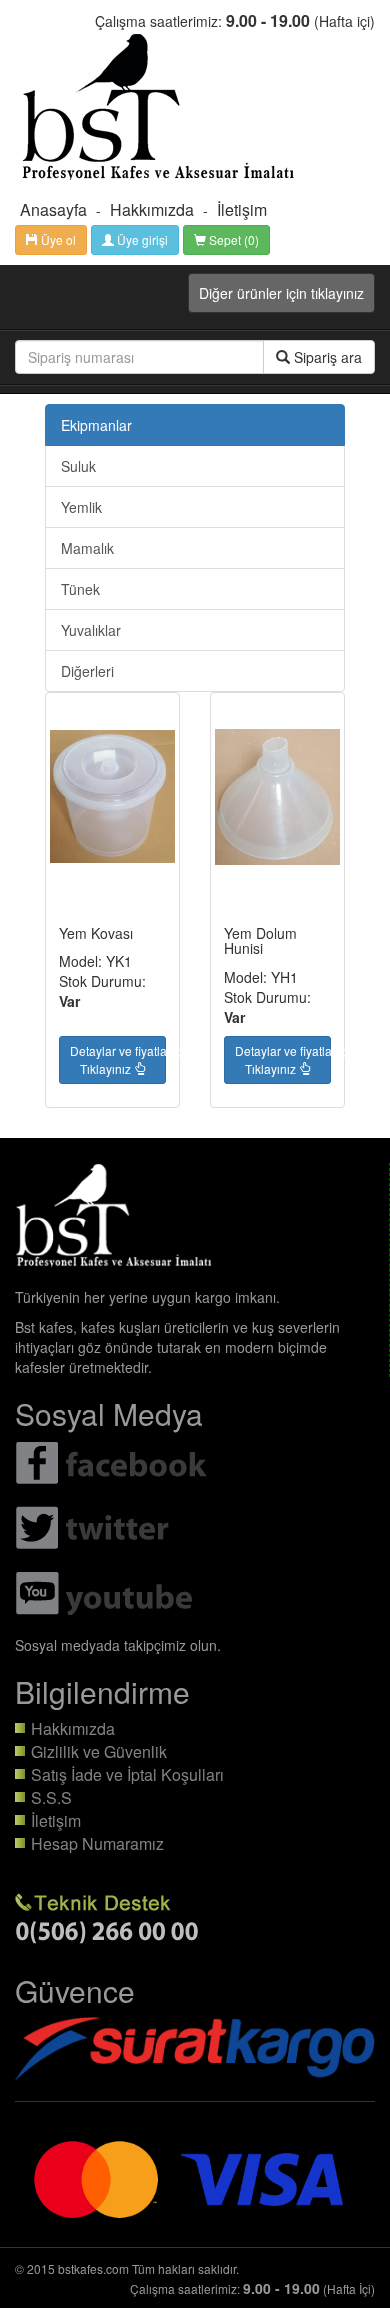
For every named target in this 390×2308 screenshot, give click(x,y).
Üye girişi (141, 239)
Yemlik (81, 507)
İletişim (242, 209)
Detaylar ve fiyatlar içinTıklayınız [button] (118, 1059)
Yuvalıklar (91, 630)
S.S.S (51, 1797)
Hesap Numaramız (97, 1843)
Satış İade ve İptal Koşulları (127, 1774)
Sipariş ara (326, 357)
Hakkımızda (152, 209)
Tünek (80, 589)
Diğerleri (87, 671)
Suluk (78, 466)
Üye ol (57, 239)
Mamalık (87, 548)
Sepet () (232, 239)
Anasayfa (53, 209)
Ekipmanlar (96, 425)
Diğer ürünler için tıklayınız (281, 293)
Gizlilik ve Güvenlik (99, 1751)
